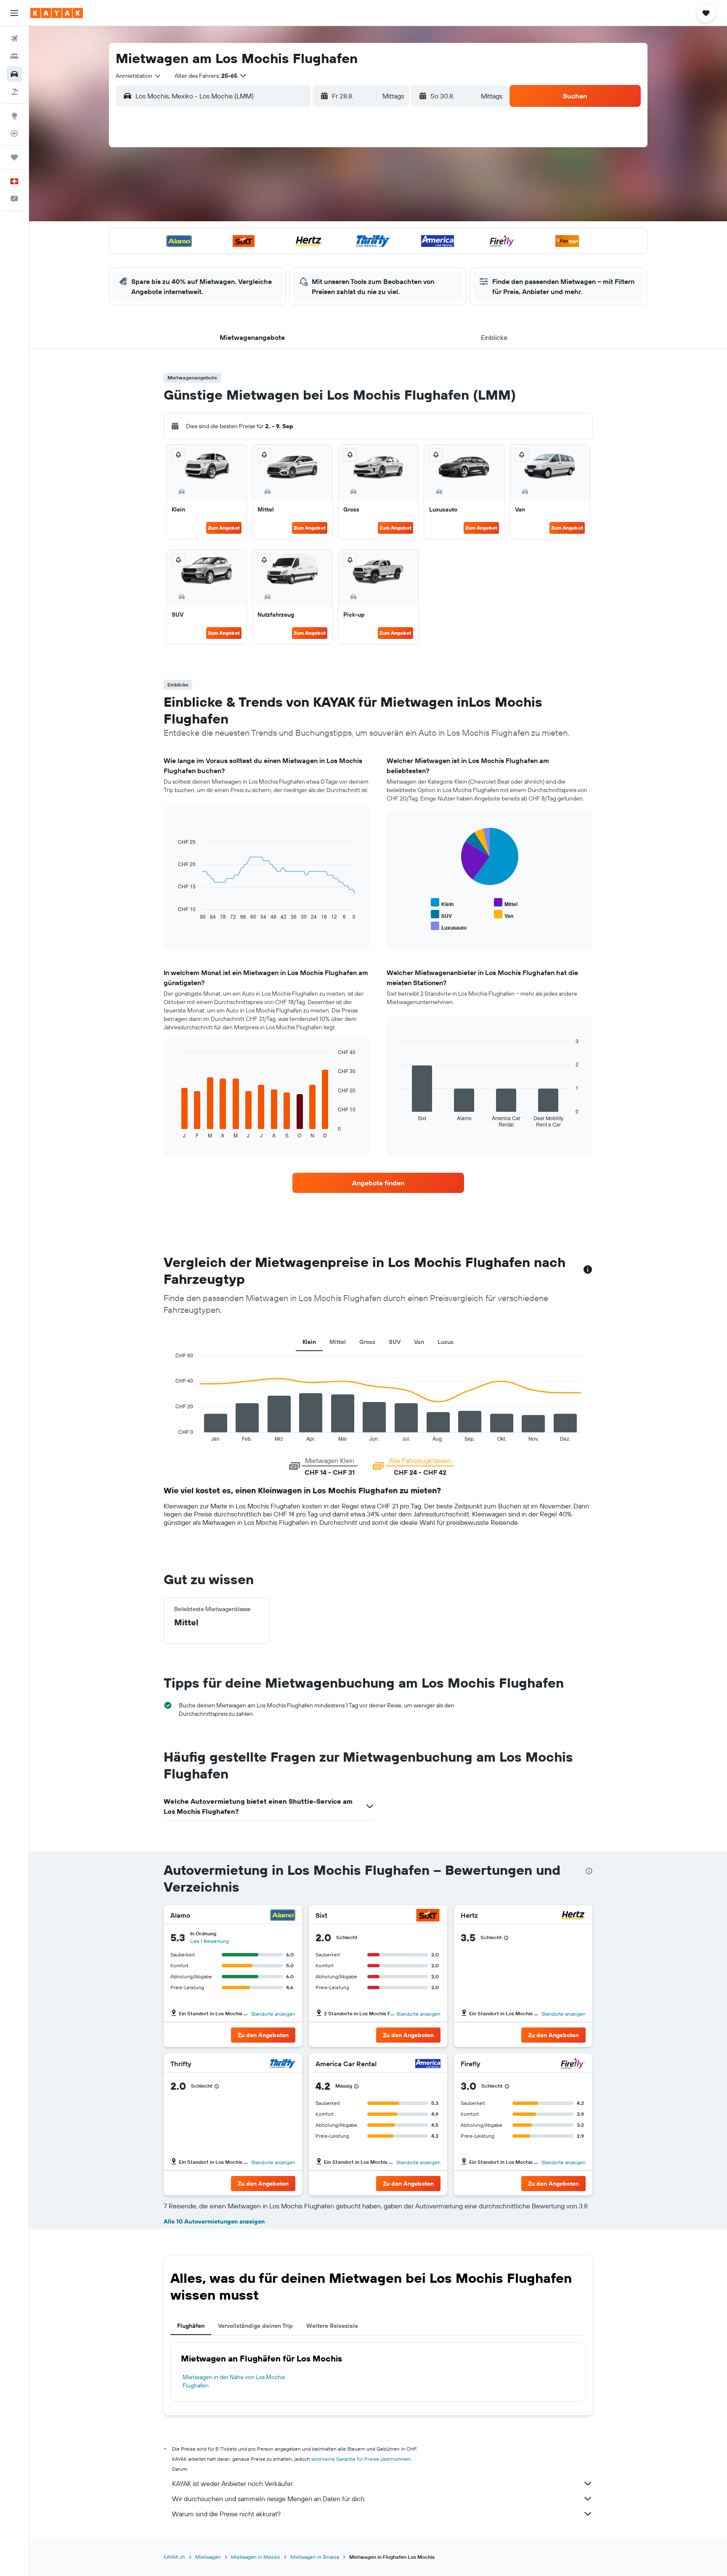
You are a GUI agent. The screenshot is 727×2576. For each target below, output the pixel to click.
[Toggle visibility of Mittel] (506, 903)
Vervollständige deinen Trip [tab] (255, 2326)
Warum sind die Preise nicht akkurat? (226, 2514)
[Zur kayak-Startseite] (57, 13)
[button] (14, 13)
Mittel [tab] (338, 1342)
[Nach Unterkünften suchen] (14, 56)
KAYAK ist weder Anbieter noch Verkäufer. (233, 2483)
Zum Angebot (224, 528)
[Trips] (14, 157)
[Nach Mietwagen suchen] (14, 74)
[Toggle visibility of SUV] (441, 915)
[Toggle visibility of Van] (504, 915)
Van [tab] (419, 1342)
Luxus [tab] (446, 1342)
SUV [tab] (395, 1342)
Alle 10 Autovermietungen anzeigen (214, 2221)
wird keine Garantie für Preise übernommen (361, 2459)
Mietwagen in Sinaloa (315, 2557)
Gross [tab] (367, 1342)
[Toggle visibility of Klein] (442, 903)
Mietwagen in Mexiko (256, 2557)
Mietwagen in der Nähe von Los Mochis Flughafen (234, 2381)
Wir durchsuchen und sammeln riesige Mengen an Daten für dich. (269, 2499)
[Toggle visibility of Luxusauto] (449, 926)
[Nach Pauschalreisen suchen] (14, 92)
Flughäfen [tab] (191, 2326)
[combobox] (139, 76)
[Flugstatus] (14, 133)
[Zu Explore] (14, 116)
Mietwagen (208, 2557)
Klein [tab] (309, 1342)
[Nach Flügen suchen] (14, 39)
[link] (378, 1183)
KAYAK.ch (174, 2557)
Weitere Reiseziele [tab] (332, 2326)
